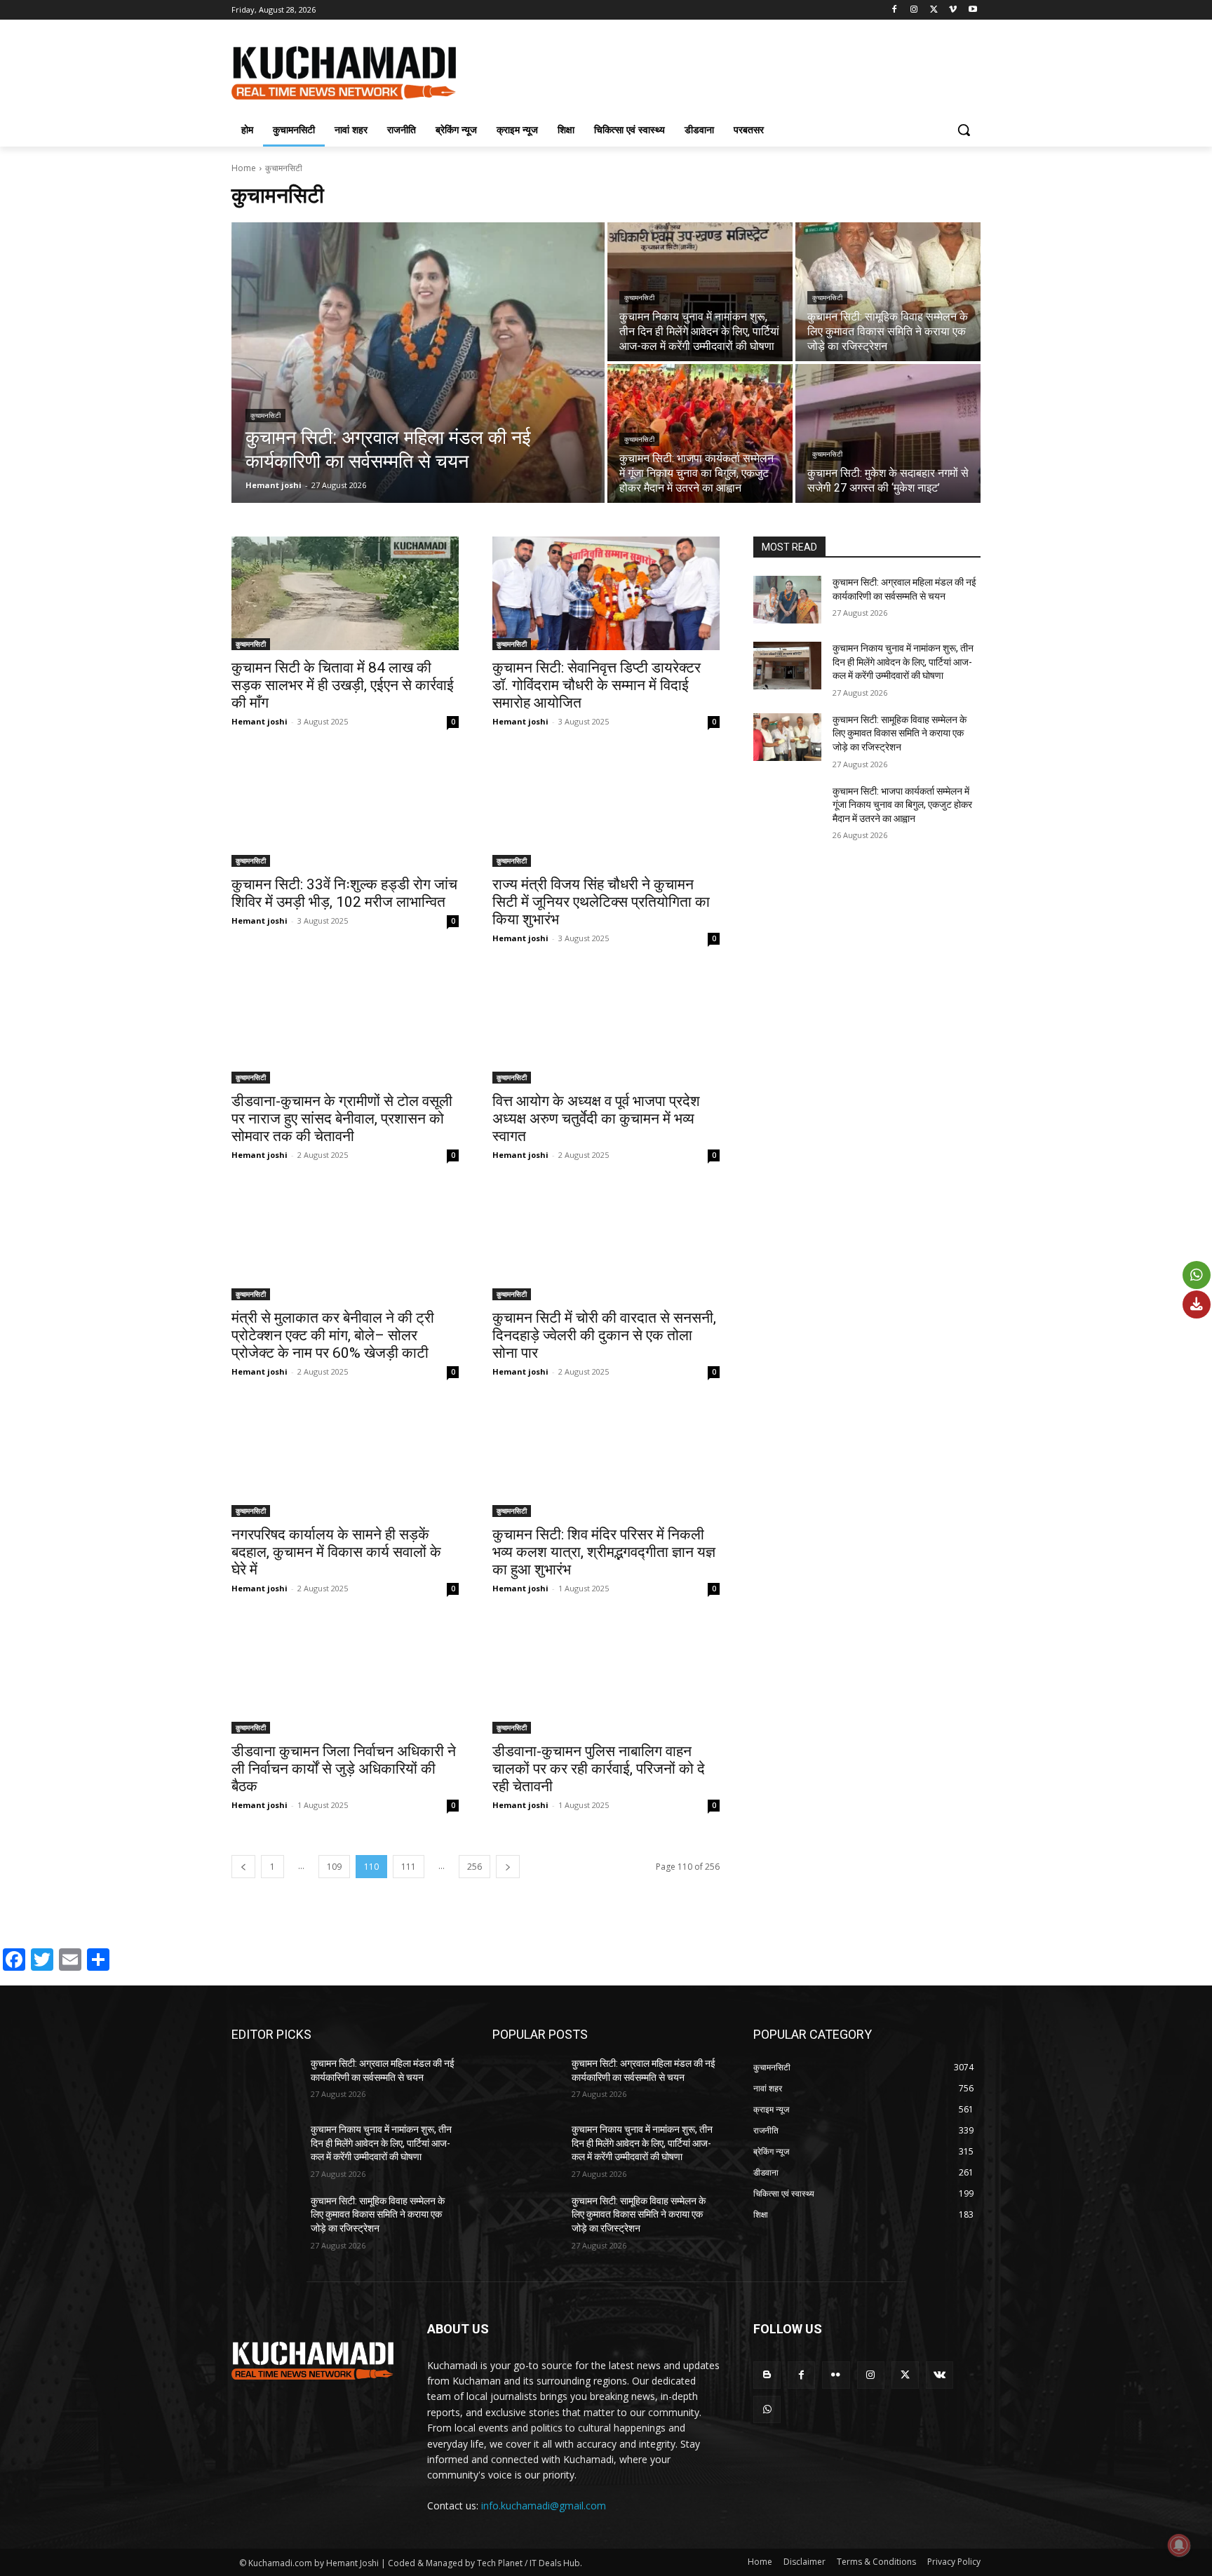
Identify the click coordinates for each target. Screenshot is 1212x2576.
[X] (934, 10)
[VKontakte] (940, 2375)
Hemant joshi (260, 721)
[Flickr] (836, 2375)
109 (334, 1867)
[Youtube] (972, 10)
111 (409, 1867)
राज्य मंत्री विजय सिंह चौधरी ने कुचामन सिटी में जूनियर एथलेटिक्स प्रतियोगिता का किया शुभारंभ (601, 902)
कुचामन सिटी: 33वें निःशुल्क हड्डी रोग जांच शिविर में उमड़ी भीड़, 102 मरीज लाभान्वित (344, 893)
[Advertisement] (711, 71)
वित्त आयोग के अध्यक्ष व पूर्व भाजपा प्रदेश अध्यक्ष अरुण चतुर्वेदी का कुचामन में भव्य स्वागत (596, 1119)
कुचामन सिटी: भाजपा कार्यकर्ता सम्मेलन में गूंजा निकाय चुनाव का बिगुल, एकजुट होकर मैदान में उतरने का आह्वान (902, 805)
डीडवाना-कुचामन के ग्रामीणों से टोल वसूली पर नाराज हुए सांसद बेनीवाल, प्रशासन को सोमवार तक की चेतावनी (342, 1119)
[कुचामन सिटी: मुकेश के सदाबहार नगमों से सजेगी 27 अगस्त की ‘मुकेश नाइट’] (888, 433)
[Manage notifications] (1179, 2545)
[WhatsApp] (767, 2409)
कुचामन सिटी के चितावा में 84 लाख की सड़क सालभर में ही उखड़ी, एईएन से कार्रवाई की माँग (343, 685)
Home (244, 168)
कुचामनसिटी (265, 416)
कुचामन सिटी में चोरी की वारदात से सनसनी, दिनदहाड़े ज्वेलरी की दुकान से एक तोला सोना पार (604, 1335)
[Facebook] (895, 10)
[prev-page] (243, 1867)
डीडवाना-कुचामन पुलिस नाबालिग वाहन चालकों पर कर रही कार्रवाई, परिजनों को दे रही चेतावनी (599, 1769)
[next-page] (508, 1867)
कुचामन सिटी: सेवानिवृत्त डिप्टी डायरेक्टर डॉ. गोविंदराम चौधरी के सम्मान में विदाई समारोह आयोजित (597, 685)
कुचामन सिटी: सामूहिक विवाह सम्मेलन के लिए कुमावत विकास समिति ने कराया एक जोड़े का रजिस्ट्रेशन (900, 733)
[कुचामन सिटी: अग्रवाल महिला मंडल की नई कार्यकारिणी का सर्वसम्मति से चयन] (418, 363)
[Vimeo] (953, 10)
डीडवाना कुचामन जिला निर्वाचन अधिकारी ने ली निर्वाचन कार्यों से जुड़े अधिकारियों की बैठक (344, 1769)
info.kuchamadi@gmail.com (544, 2506)
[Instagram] (914, 10)
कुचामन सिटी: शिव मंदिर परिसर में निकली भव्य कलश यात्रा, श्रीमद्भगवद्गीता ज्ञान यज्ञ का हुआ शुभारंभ (604, 1552)
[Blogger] (767, 2375)
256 (474, 1867)
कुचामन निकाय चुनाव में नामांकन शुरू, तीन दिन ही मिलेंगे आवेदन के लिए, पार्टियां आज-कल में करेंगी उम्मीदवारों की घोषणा (903, 662)
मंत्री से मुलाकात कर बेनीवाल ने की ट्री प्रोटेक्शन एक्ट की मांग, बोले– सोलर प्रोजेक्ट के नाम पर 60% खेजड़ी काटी (333, 1335)
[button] (964, 130)
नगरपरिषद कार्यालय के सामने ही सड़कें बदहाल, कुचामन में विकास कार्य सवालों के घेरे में (336, 1552)
